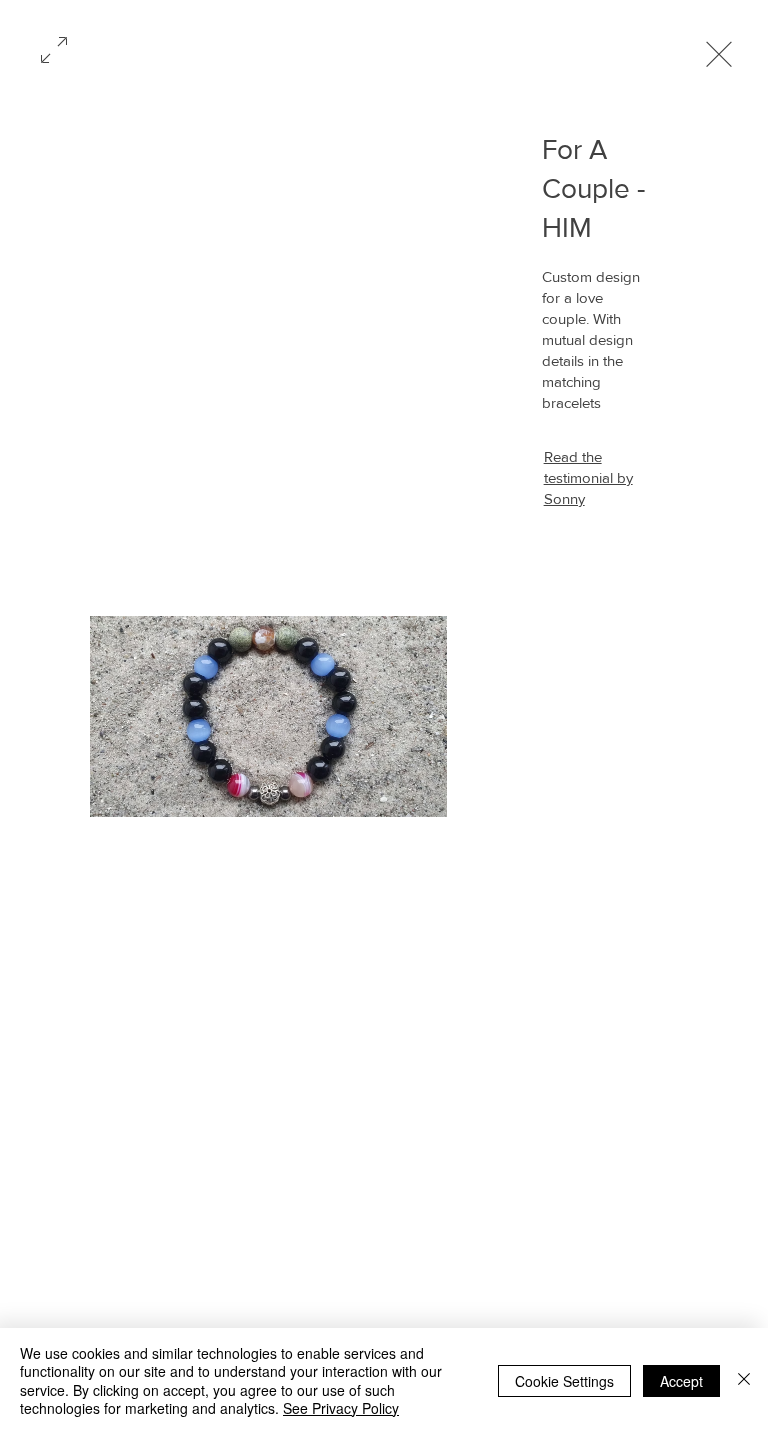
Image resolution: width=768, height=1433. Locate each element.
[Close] (744, 1380)
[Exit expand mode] (719, 52)
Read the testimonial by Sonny (588, 477)
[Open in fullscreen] (54, 48)
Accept (681, 1381)
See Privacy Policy (341, 1408)
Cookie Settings (564, 1381)
